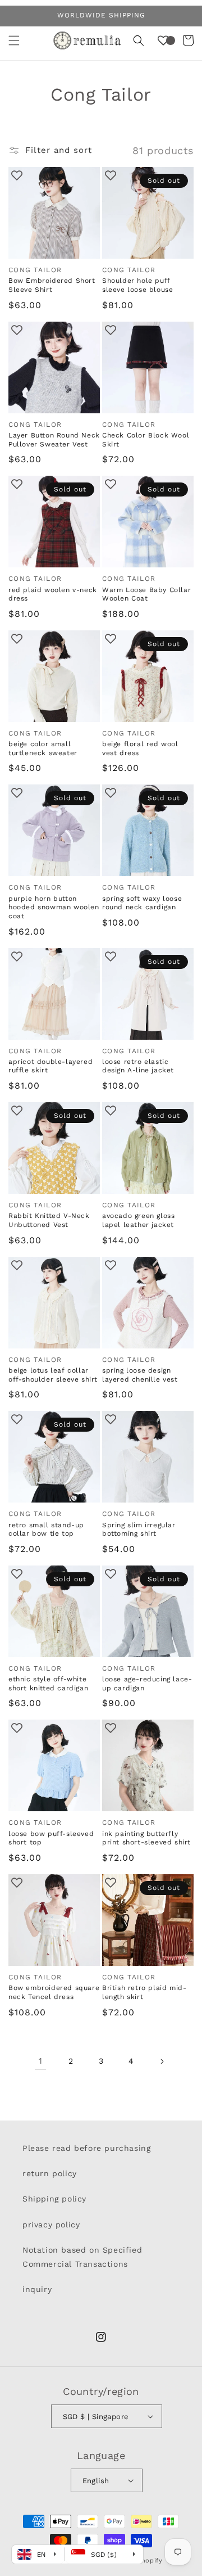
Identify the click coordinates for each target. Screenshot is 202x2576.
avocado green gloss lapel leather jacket (138, 1220)
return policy (50, 2173)
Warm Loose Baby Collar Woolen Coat (146, 594)
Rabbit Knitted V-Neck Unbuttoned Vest (49, 1220)
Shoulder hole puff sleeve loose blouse (137, 285)
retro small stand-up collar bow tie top (46, 1530)
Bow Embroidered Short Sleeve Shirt (52, 285)
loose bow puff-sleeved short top (51, 1838)
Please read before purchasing (86, 2148)
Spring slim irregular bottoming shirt (139, 1530)
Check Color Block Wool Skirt (146, 440)
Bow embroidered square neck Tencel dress (54, 1992)
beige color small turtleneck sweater (43, 748)
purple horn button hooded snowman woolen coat (54, 907)
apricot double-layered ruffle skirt (50, 1066)
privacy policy (51, 2225)
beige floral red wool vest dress (140, 748)
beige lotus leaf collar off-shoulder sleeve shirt (53, 1375)
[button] (14, 40)
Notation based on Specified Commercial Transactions (82, 2257)
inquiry (37, 2289)
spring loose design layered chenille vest (140, 1375)
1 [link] (41, 2061)
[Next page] (162, 2061)
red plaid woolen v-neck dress (53, 594)
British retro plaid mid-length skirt (144, 1992)
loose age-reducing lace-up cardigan (147, 1684)
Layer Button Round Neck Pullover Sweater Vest (54, 440)
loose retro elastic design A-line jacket (138, 1066)
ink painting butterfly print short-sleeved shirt (146, 1838)
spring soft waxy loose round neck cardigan (142, 903)
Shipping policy (54, 2199)
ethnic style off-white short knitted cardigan (48, 1684)
